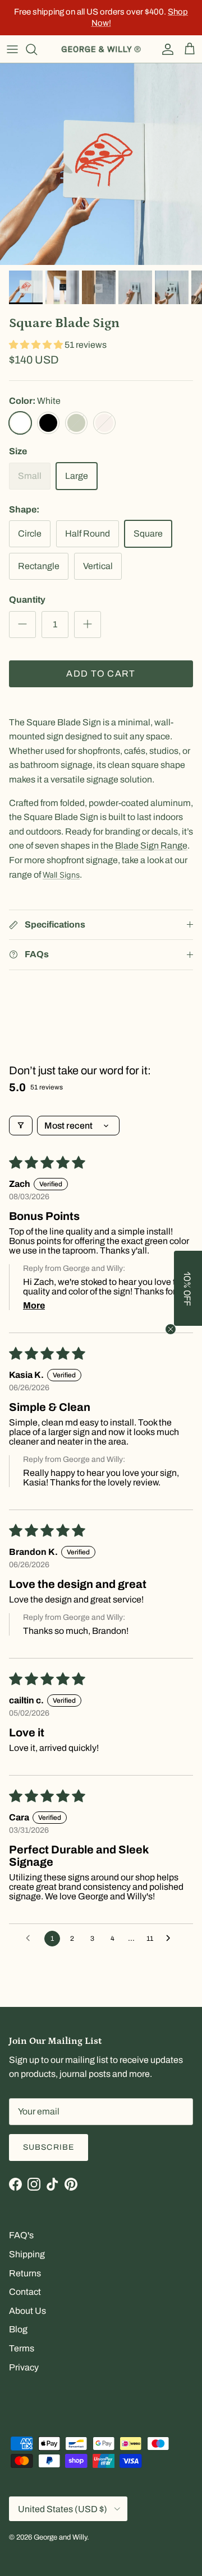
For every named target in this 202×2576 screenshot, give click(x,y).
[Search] (37, 49)
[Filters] (21, 1126)
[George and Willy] (101, 49)
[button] (37, 345)
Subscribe (49, 2147)
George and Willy (60, 2537)
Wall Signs (61, 875)
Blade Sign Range (151, 846)
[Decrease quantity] (22, 625)
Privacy (24, 2367)
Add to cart (101, 674)
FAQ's (21, 2235)
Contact (25, 2292)
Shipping (27, 2254)
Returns (25, 2273)
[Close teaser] (171, 1329)
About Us (27, 2311)
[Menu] (12, 49)
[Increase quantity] (88, 625)
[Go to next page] (171, 1939)
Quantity (27, 600)
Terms (22, 2348)
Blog (18, 2329)
